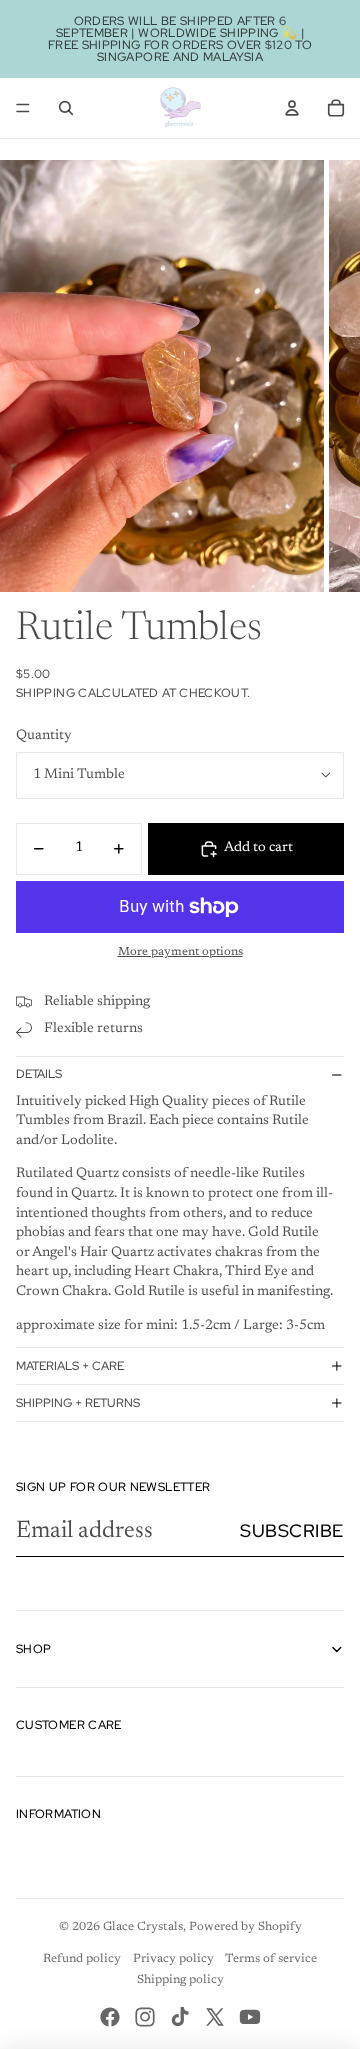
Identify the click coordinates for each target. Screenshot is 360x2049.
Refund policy (82, 1959)
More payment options (180, 952)
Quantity (44, 736)
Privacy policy (173, 1959)
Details (39, 1074)
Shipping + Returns (78, 1403)
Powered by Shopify (245, 1927)
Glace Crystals (143, 1927)
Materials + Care (70, 1366)
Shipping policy (180, 1980)
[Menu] (23, 108)
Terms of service (271, 1959)
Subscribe (292, 1530)
